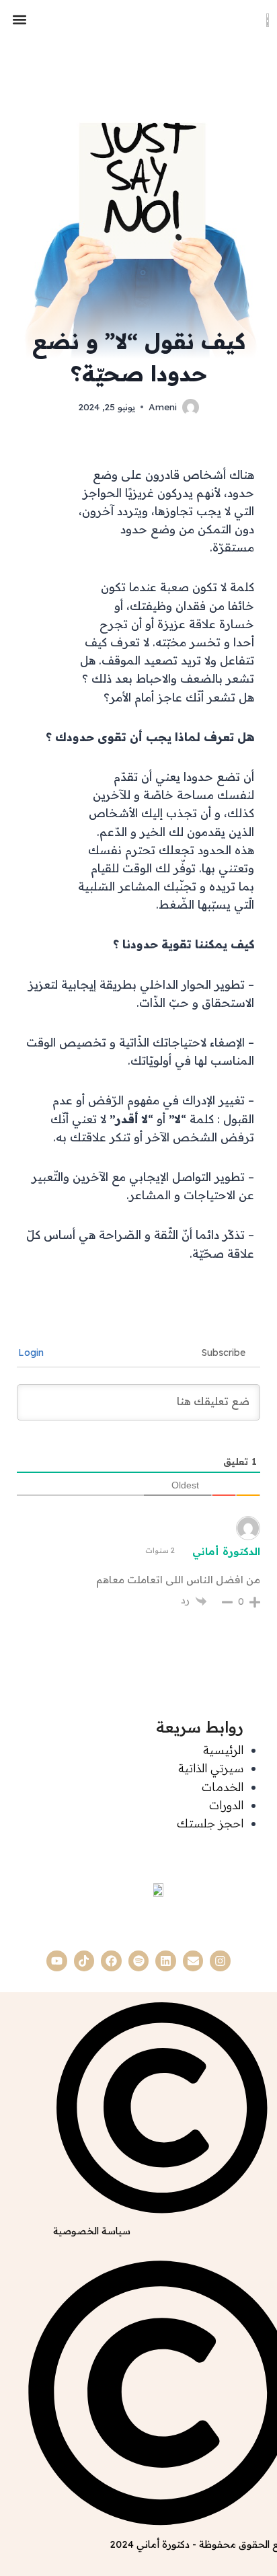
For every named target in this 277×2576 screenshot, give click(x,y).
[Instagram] (220, 1961)
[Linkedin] (166, 1961)
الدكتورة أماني (226, 1551)
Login (32, 1353)
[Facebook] (111, 1961)
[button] (19, 19)
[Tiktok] (84, 1961)
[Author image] (191, 407)
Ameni (163, 407)
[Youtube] (57, 1961)
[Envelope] (193, 1961)
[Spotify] (139, 1961)
